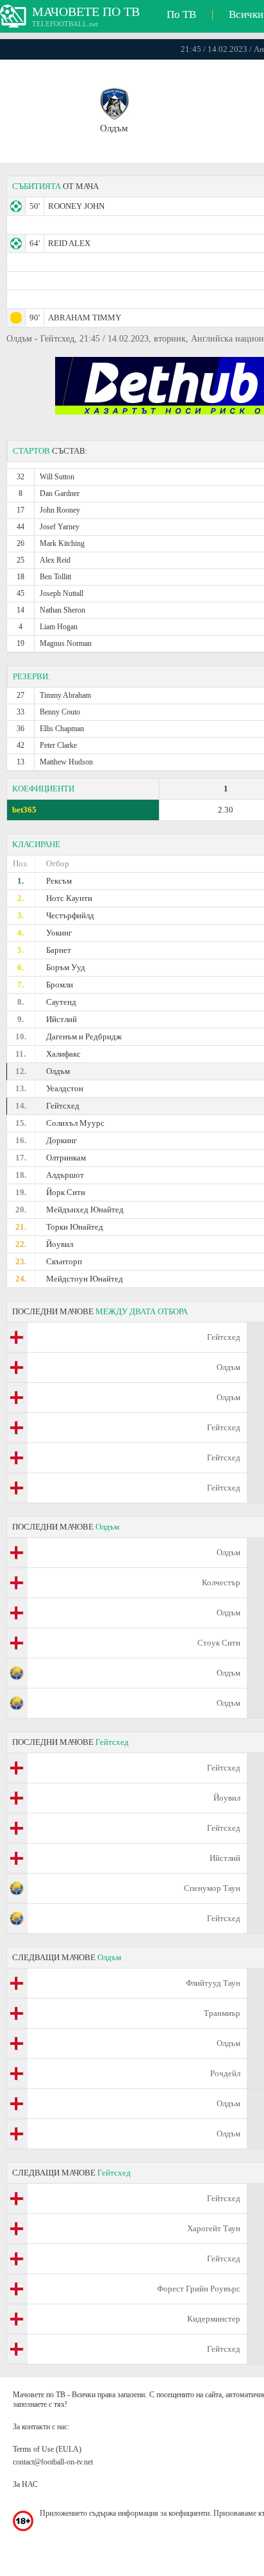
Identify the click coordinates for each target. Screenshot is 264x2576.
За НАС (25, 2484)
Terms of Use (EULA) (47, 2449)
